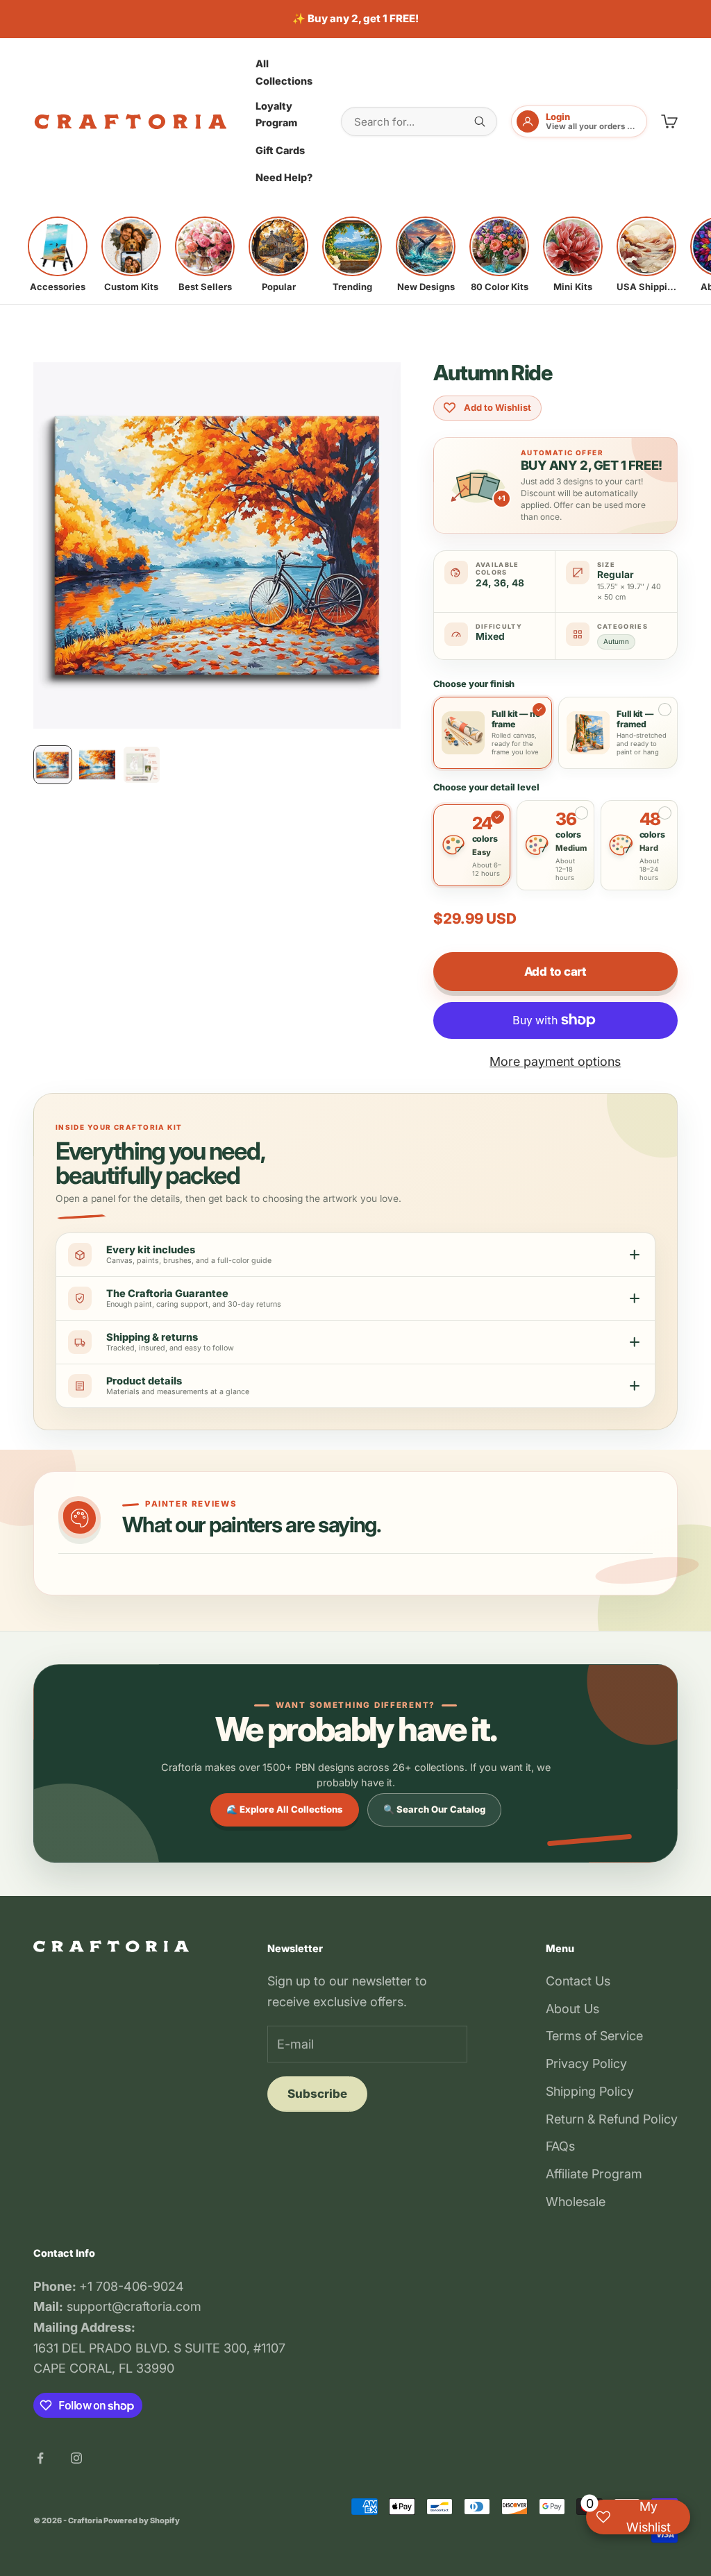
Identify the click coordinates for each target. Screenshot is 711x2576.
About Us (572, 2009)
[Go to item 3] (142, 765)
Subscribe (317, 2094)
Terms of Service (594, 2036)
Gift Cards (280, 150)
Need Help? (284, 177)
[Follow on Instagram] (76, 2458)
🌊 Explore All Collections (285, 1809)
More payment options (555, 1061)
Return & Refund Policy (612, 2119)
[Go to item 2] (97, 765)
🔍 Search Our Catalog (434, 1809)
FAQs (560, 2146)
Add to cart (555, 972)
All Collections (284, 72)
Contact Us (578, 1981)
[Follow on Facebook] (40, 2458)
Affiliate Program (594, 2174)
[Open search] (480, 121)
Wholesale (576, 2202)
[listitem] (58, 255)
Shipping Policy (590, 2091)
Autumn (616, 641)
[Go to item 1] (53, 765)
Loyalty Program (276, 114)
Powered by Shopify (142, 2520)
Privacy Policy (586, 2064)
